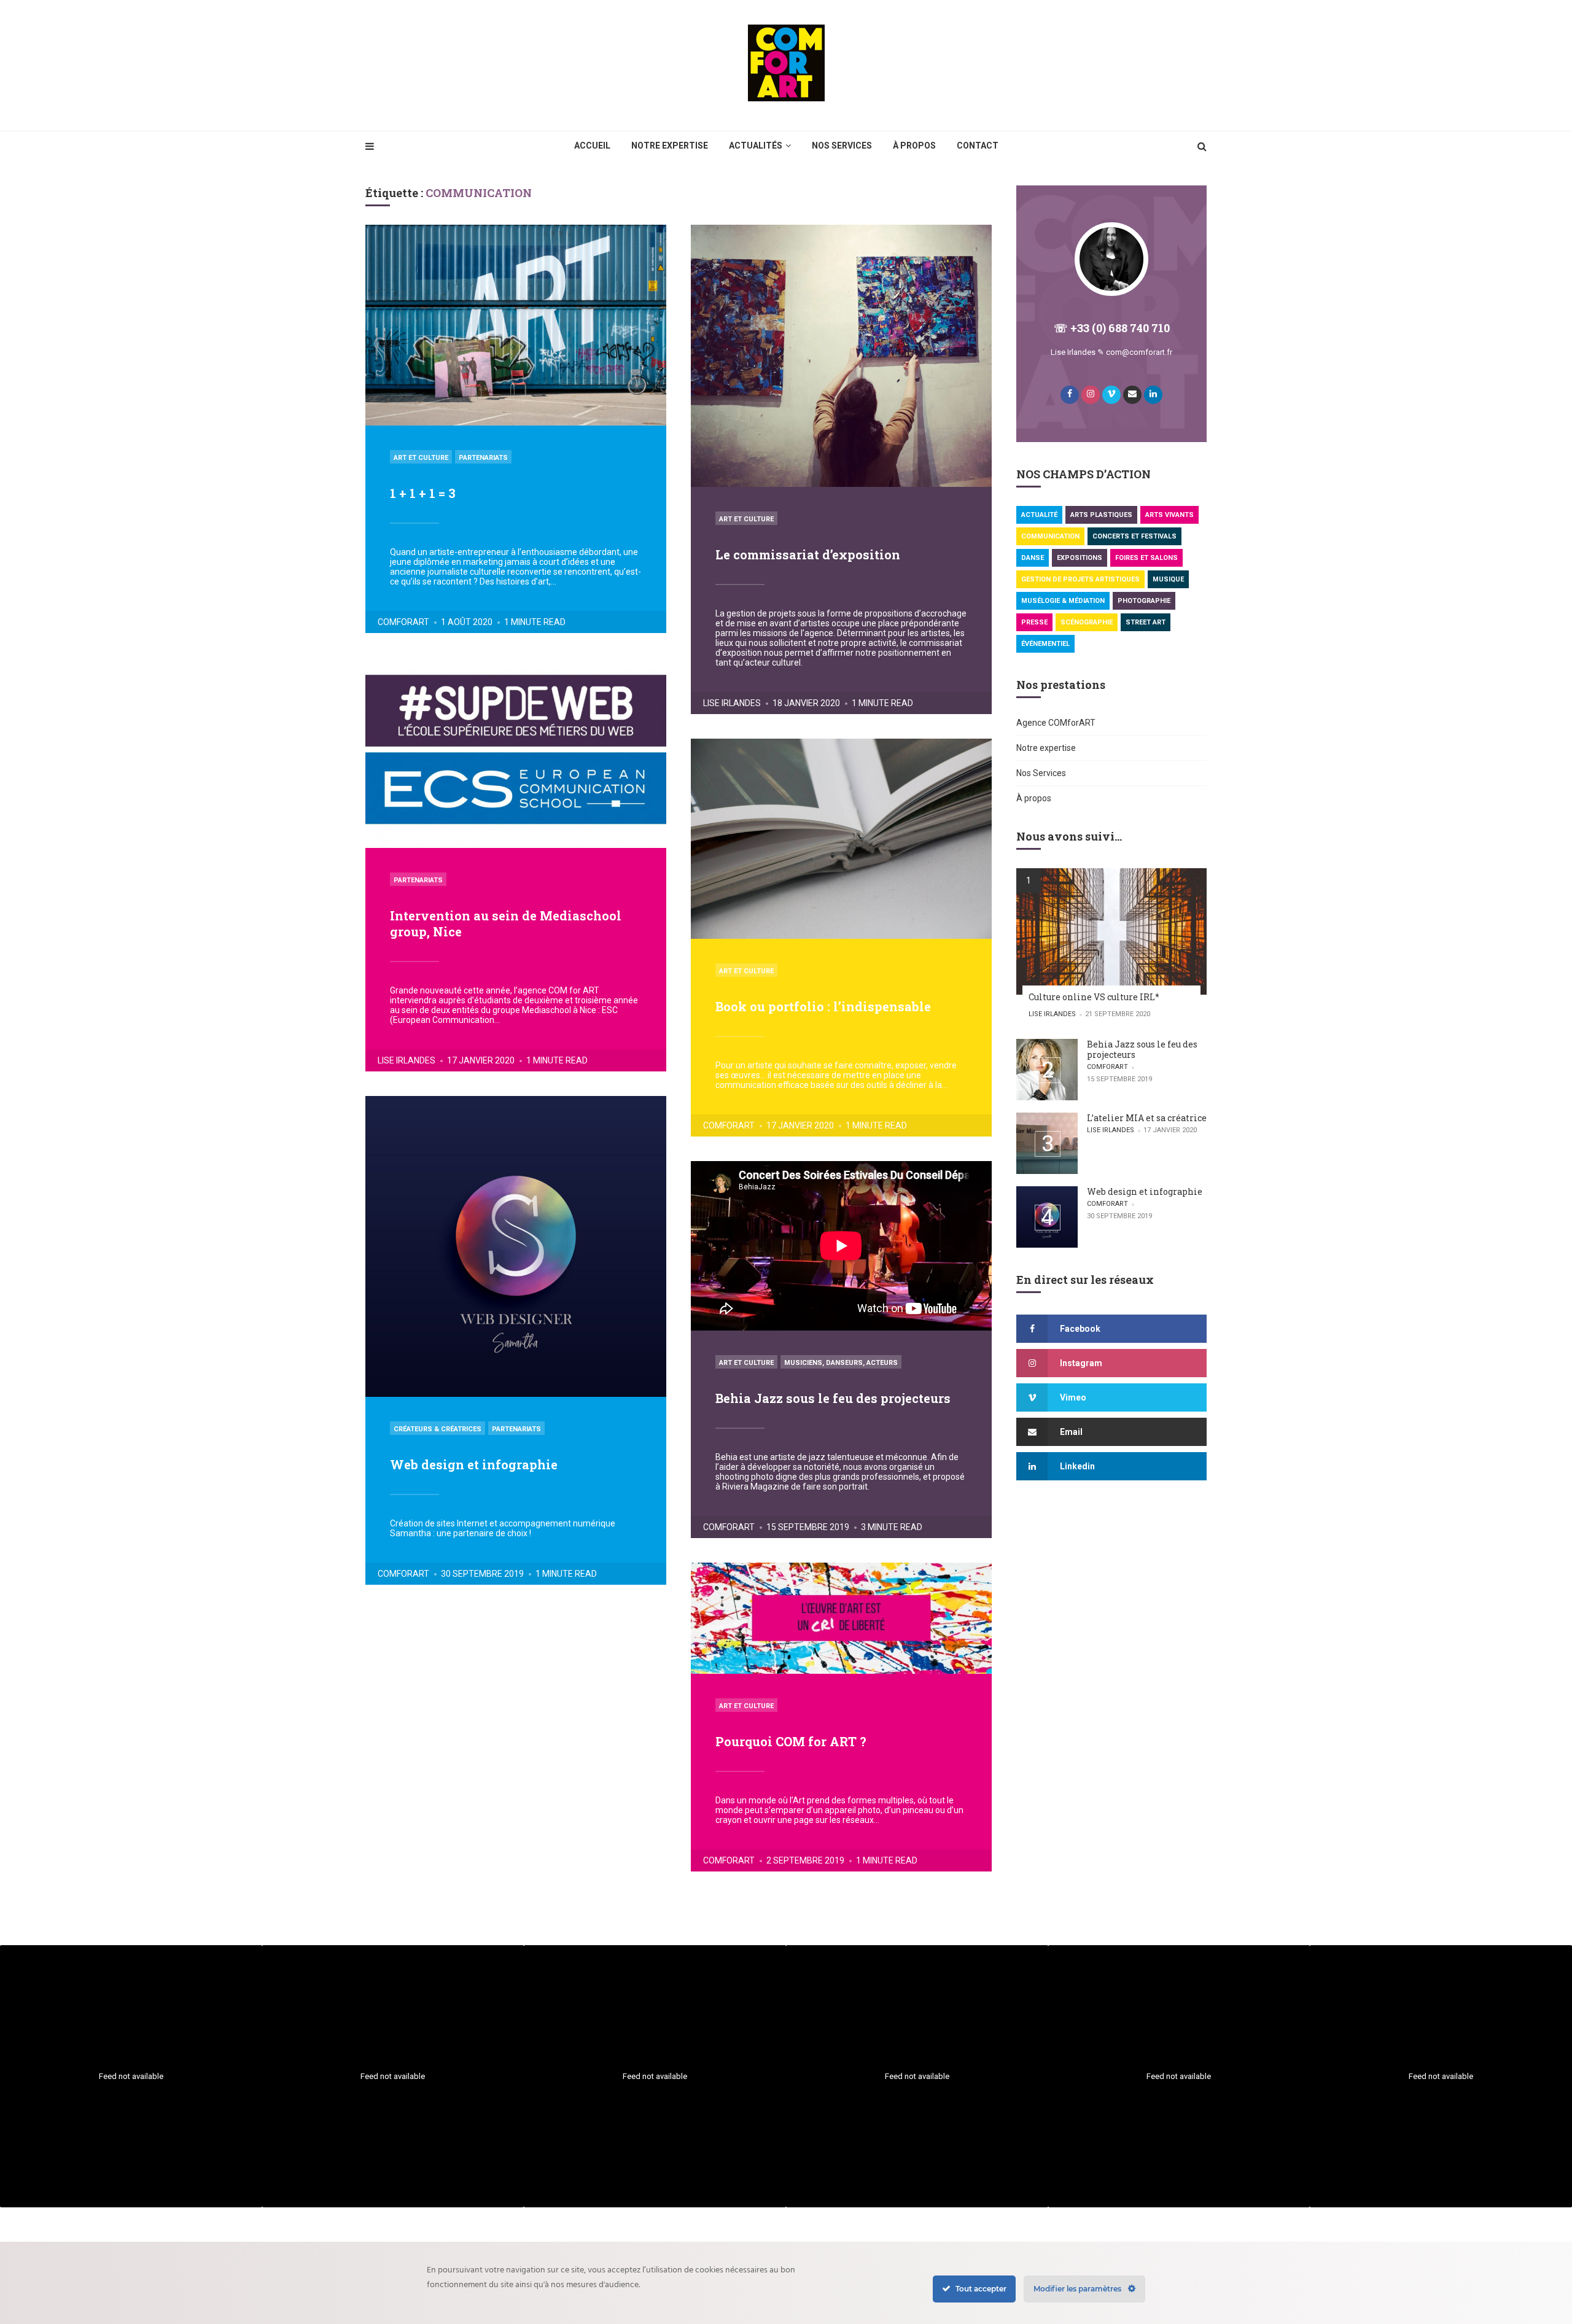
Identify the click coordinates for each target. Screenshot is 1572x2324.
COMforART (403, 622)
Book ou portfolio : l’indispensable (823, 1006)
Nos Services (842, 146)
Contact (978, 146)
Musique (1168, 579)
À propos (914, 146)
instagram (1081, 1363)
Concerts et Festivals (1134, 536)
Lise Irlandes (732, 703)
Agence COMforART (1056, 723)
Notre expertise (670, 146)
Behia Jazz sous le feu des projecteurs (833, 1398)
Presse (1034, 622)
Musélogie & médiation (1063, 601)
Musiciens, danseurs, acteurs (841, 1363)
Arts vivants (1169, 515)
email (1071, 1432)
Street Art (1146, 622)
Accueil (592, 146)
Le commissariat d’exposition (808, 554)
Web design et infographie (474, 1464)
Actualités (756, 146)
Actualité (1039, 515)
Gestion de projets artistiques (1080, 579)
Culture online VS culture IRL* (1094, 997)
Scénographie (1087, 622)
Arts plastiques (1101, 515)
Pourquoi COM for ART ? (791, 1741)
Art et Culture (421, 458)
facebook (1080, 1329)
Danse (1033, 558)
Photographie (1144, 601)
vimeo (1073, 1397)
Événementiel (1045, 644)
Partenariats (483, 458)
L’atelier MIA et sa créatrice (1147, 1118)
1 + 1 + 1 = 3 (423, 493)
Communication (1050, 536)
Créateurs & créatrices (438, 1429)
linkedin (1077, 1466)
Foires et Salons (1146, 558)
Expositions (1080, 558)
